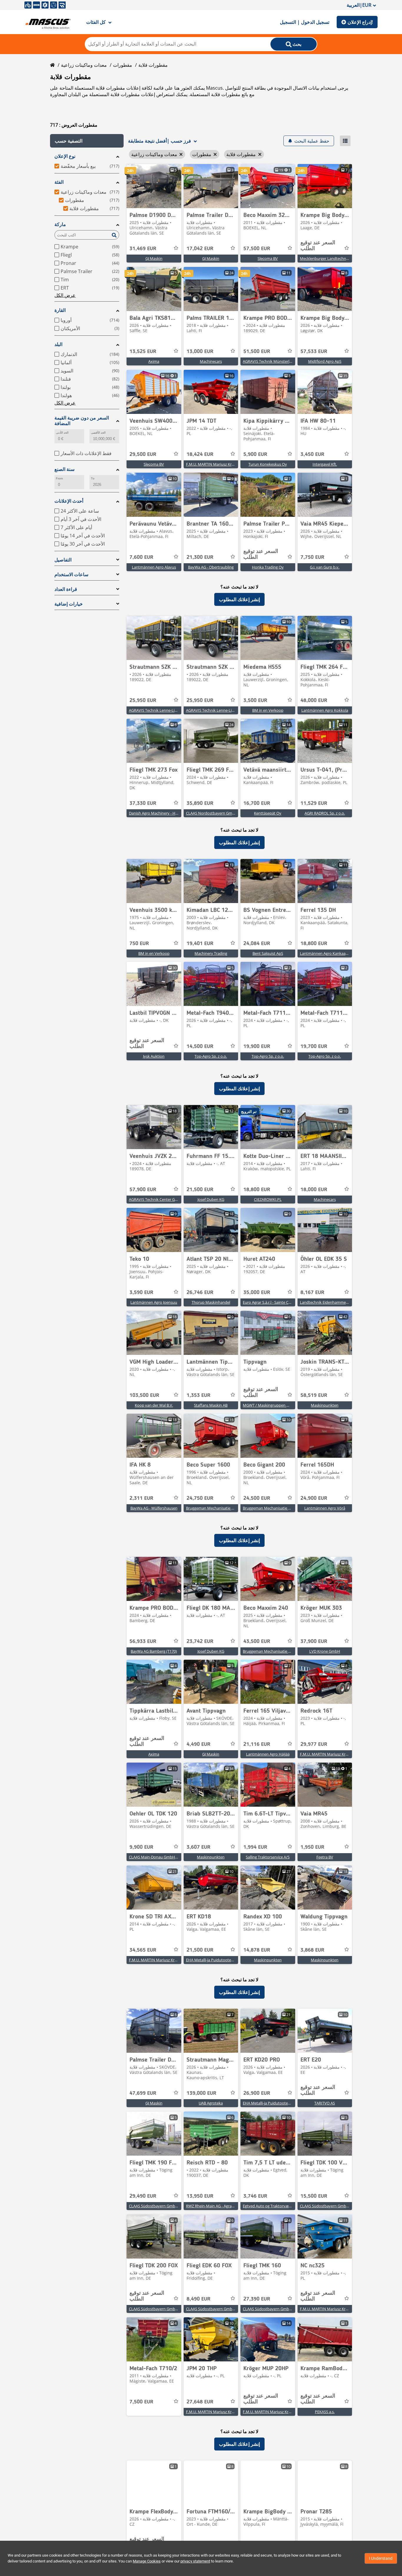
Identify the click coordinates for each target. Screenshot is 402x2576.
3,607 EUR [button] (198, 1847)
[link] (154, 186)
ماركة (60, 224)
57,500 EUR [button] (257, 249)
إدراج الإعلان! (360, 22)
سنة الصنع (64, 469)
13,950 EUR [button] (200, 2196)
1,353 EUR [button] (198, 1395)
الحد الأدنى (62, 433)
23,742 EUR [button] (200, 1641)
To (93, 478)
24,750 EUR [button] (200, 1498)
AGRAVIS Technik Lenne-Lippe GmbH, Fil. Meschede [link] (174, 710)
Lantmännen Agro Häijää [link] (268, 1754)
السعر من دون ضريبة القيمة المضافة (82, 421)
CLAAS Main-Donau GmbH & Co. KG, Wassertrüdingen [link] (176, 1857)
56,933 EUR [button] (143, 1641)
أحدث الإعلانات (69, 501)
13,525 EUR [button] (143, 352)
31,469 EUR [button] (143, 249)
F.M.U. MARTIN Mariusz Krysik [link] (212, 464)
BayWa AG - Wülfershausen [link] (154, 1508)
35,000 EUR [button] (257, 1293)
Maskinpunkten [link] (325, 1405)
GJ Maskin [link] (154, 258)
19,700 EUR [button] (314, 1047)
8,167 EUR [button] (312, 1293)
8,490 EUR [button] (198, 2299)
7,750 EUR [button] (312, 557)
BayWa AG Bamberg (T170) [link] (154, 1651)
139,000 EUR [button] (201, 2093)
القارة (60, 310)
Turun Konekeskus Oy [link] (268, 464)
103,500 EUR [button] (144, 1395)
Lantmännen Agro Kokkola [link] (325, 710)
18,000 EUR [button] (314, 1190)
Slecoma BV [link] (268, 258)
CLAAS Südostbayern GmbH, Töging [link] (160, 2206)
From (59, 478)
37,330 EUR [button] (143, 803)
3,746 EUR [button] (255, 2196)
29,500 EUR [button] (143, 454)
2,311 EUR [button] (141, 1498)
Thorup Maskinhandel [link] (211, 1302)
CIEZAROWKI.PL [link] (268, 1199)
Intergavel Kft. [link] (325, 464)
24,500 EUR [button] (257, 1498)
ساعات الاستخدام (71, 575)
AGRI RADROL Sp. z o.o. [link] (325, 813)
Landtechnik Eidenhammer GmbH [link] (330, 1302)
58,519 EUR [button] (314, 1395)
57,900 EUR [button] (143, 1190)
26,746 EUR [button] (200, 1293)
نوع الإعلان (65, 156)
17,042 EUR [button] (200, 249)
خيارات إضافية (69, 604)
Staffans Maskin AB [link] (211, 1405)
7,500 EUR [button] (141, 2402)
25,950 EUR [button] (143, 701)
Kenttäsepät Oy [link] (268, 813)
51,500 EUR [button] (257, 352)
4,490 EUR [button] (198, 1744)
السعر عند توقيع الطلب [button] (318, 246)
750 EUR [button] (139, 944)
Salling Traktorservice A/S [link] (268, 1857)
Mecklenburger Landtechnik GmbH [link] (331, 258)
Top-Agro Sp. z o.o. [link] (211, 1056)
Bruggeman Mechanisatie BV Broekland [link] (220, 1508)
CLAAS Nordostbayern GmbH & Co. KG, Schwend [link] (229, 813)
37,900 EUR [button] (314, 1641)
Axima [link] (154, 361)
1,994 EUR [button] (255, 1847)
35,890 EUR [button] (200, 803)
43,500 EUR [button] (257, 1641)
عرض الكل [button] (65, 295)
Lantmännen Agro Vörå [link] (325, 1508)
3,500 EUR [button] (255, 701)
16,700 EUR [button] (257, 803)
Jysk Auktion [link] (154, 1056)
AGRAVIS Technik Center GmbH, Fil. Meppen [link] (167, 1199)
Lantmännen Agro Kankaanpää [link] (327, 953)
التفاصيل (63, 560)
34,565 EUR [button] (143, 1950)
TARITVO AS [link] (325, 2103)
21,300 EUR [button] (200, 557)
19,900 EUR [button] (257, 1047)
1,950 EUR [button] (312, 1847)
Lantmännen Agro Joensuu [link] (154, 1302)
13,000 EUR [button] (200, 352)
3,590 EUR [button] (141, 1293)
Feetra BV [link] (325, 1857)
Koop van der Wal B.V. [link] (154, 1405)
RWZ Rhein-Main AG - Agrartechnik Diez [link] (220, 2206)
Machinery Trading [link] (211, 953)
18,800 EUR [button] (314, 944)
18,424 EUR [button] (200, 454)
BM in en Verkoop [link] (268, 710)
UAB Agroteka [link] (211, 2103)
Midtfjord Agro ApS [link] (325, 361)
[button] (87, 141)
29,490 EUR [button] (143, 2196)
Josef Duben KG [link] (211, 1199)
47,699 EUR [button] (143, 2093)
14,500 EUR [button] (200, 1047)
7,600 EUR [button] (141, 557)
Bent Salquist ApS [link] (268, 953)
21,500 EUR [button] (200, 1190)
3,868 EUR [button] (312, 1950)
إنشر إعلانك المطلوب (239, 599)
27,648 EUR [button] (200, 2402)
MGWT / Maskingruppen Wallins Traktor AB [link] (280, 1405)
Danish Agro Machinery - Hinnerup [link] (159, 813)
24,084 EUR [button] (257, 944)
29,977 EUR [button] (314, 1744)
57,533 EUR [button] (314, 352)
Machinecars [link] (211, 361)
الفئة (59, 182)
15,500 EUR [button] (314, 2196)
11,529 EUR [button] (314, 803)
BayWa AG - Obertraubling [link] (211, 567)
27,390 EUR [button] (257, 2299)
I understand (381, 2558)
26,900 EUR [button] (257, 2093)
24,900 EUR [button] (314, 1498)
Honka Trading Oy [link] (268, 567)
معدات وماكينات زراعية (84, 65)
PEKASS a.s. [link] (325, 2412)
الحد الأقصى (98, 433)
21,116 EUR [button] (257, 1744)
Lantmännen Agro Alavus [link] (154, 567)
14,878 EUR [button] (257, 1950)
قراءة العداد (66, 589)
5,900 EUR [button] (255, 454)
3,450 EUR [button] (312, 454)
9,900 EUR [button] (141, 1847)
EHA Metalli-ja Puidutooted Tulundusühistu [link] (224, 1960)
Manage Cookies (147, 2561)
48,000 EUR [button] (314, 701)
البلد (58, 344)
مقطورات (123, 65)
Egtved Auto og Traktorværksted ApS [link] (275, 2206)
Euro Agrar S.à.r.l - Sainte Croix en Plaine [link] (277, 1302)
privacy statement (195, 2561)
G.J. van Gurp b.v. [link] (325, 567)
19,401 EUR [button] (200, 944)
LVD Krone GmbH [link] (325, 1651)
